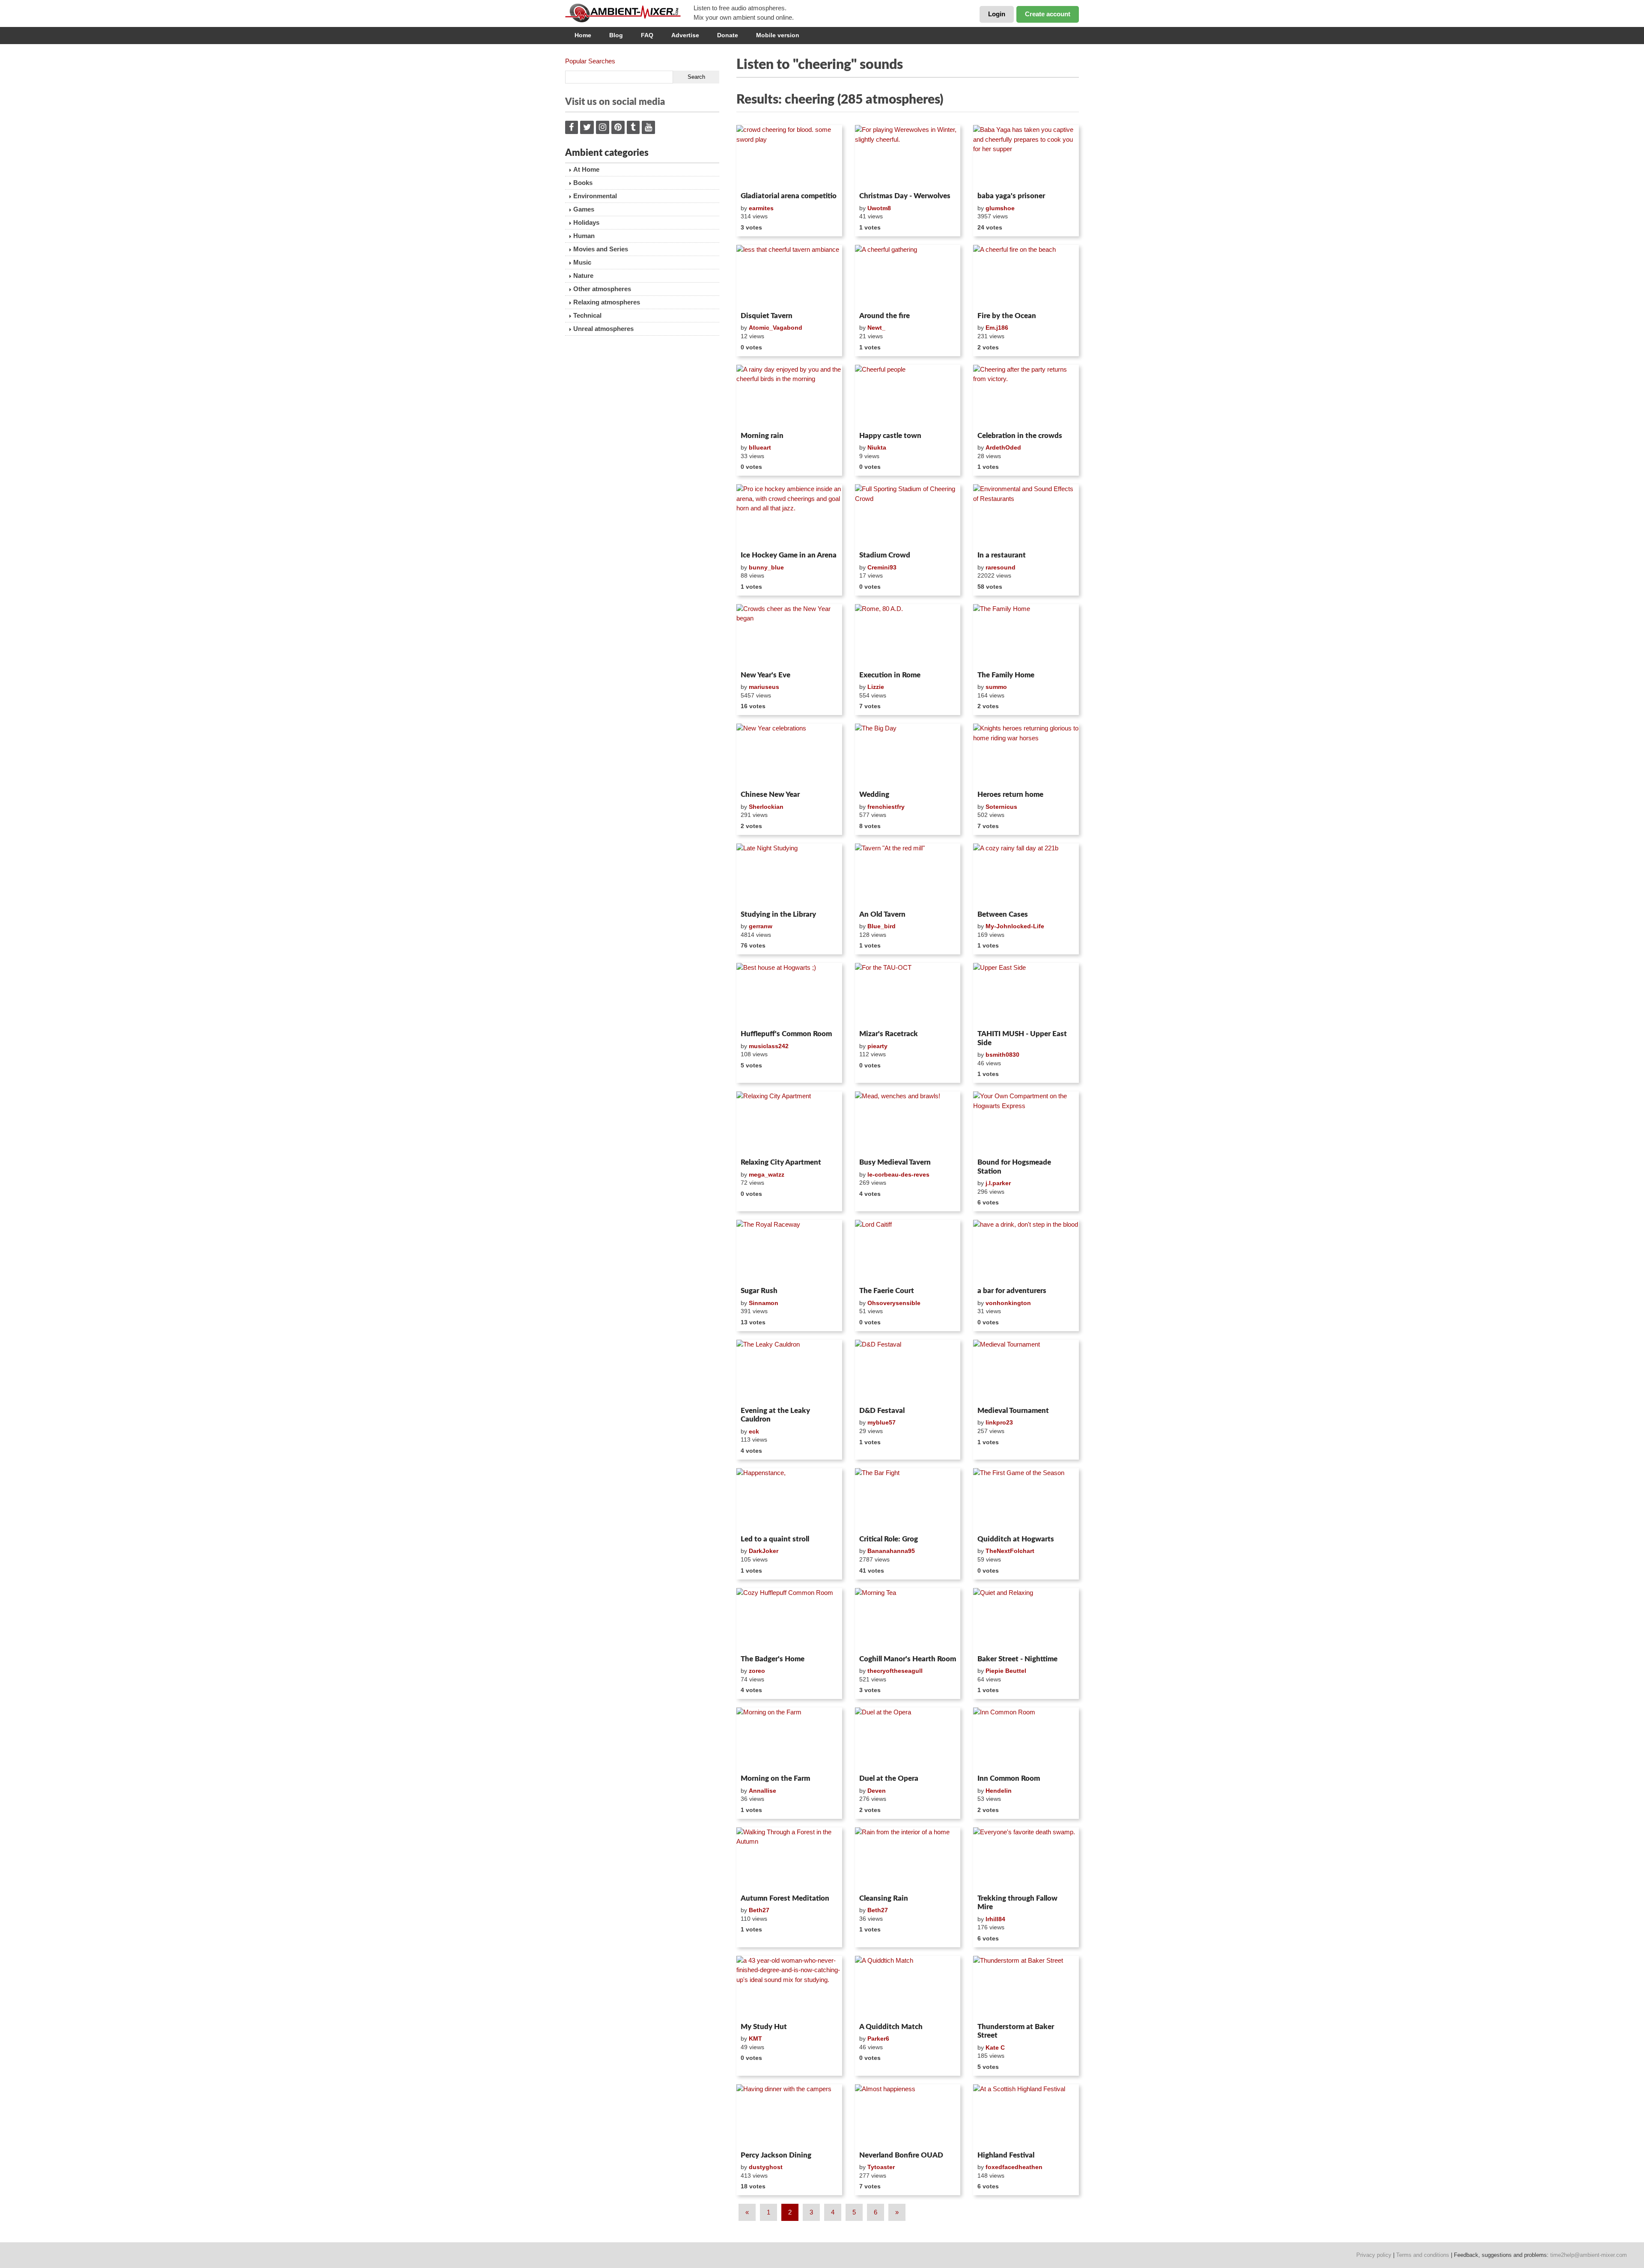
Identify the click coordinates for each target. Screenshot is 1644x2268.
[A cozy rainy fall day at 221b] (1026, 875)
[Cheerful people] (908, 396)
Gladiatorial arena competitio (789, 196)
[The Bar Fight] (908, 1500)
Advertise (685, 35)
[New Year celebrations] (789, 755)
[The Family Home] (1026, 636)
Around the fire (885, 316)
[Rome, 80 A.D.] (908, 636)
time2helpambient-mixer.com (1589, 2255)
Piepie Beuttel (1006, 1671)
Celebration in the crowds (1020, 436)
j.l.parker (998, 1183)
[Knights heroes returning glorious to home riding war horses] (1026, 755)
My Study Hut (764, 2027)
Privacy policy (1374, 2255)
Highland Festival (1006, 2155)
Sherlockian (766, 807)
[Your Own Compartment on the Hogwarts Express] (1026, 1123)
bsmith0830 (1002, 1055)
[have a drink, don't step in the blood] (1026, 1252)
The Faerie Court (887, 1291)
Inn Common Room (1009, 1778)
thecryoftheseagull (895, 1671)
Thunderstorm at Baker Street (1016, 2031)
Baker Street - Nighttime (1017, 1659)
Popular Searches (590, 61)
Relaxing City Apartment (781, 1162)
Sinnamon (764, 1303)
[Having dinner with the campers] (789, 2116)
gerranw (761, 926)
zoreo (757, 1671)
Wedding (874, 794)
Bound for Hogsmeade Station (1014, 1167)
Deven (877, 1791)
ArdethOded (1003, 447)
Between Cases (1003, 914)
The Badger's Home (773, 1659)
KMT (755, 2039)
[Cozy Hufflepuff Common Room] (789, 1620)
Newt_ (876, 328)
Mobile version (778, 35)
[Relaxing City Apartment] (789, 1123)
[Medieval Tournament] (1026, 1371)
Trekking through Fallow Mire (1017, 1903)
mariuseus (764, 687)
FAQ (647, 35)
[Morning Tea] (908, 1620)
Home (583, 35)
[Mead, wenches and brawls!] (908, 1123)
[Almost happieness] (908, 2116)
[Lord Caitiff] (908, 1252)
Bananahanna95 (891, 1551)
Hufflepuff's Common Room (786, 1034)
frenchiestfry (886, 807)
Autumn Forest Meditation (785, 1898)
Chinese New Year (770, 794)
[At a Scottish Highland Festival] (1026, 2116)
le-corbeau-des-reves (898, 1174)
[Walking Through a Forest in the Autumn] (789, 1859)
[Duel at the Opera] (908, 1739)
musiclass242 (769, 1046)
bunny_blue (766, 567)
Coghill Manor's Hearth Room (908, 1659)
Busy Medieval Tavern (895, 1162)
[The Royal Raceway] (789, 1252)
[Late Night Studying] (789, 875)
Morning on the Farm (775, 1778)
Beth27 (759, 1910)
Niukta (877, 447)
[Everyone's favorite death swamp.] (1026, 1859)
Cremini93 (882, 567)
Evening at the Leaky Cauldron (775, 1415)
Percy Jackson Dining (776, 2155)
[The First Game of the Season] (1026, 1500)
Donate (728, 35)
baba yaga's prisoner (1011, 196)
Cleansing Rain (884, 1898)
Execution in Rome (890, 675)
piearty (877, 1046)
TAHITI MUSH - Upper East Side (1022, 1038)
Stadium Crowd (885, 555)
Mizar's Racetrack (889, 1034)
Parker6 (878, 2039)
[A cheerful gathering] (908, 277)
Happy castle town (890, 436)
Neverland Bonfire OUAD (901, 2155)
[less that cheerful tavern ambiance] (789, 277)
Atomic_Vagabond (776, 328)
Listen (757, 177)
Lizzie (876, 687)
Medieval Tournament (1013, 1411)
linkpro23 (999, 1422)
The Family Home (1006, 675)
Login (997, 14)
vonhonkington (1008, 1303)
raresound (1001, 567)
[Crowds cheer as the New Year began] (789, 636)
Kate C (995, 2047)
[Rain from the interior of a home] (908, 1859)
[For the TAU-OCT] (908, 995)
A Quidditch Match (891, 2027)
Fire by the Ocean (1007, 316)
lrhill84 (995, 1919)
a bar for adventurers (1012, 1291)
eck (754, 1431)
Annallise (762, 1791)
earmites (761, 208)
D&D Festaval (882, 1411)
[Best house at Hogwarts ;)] (789, 995)
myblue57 (882, 1422)
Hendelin (999, 1791)
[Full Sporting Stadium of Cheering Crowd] (908, 516)
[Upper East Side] (1026, 995)
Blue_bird (882, 926)
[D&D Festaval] (908, 1371)
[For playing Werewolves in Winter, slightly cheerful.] (908, 157)
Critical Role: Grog (889, 1539)
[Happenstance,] (789, 1500)
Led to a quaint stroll (775, 1539)
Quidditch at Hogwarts (1016, 1539)
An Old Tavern (882, 914)
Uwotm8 (879, 208)
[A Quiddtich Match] (908, 1988)
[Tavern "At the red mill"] (908, 875)
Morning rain (762, 436)
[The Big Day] (908, 755)
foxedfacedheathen (1014, 2167)
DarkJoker (764, 1551)
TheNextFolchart (1010, 1551)
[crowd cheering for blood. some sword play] (789, 157)
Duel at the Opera (889, 1778)
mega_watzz (767, 1174)
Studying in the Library (778, 914)
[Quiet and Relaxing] (1026, 1620)
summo (996, 687)
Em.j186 (997, 328)
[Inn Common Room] (1026, 1739)
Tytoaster (881, 2167)
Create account (1048, 14)
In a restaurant (1002, 555)
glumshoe (1000, 208)
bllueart (760, 447)
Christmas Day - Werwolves (905, 196)
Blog (616, 35)
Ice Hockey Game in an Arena (789, 555)
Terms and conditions (1423, 2255)
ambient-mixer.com (629, 13)
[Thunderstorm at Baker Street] (1026, 1988)
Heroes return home (1010, 794)
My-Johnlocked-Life (1015, 926)
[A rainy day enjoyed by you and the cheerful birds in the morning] (789, 396)
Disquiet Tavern (767, 316)
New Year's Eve (765, 675)
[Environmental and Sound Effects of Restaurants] (1026, 516)
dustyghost (766, 2167)
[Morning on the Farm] (789, 1739)
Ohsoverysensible (894, 1303)
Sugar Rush (759, 1291)
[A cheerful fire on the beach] (1026, 277)
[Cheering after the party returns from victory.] (1026, 396)
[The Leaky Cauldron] (789, 1371)
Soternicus (1001, 807)
